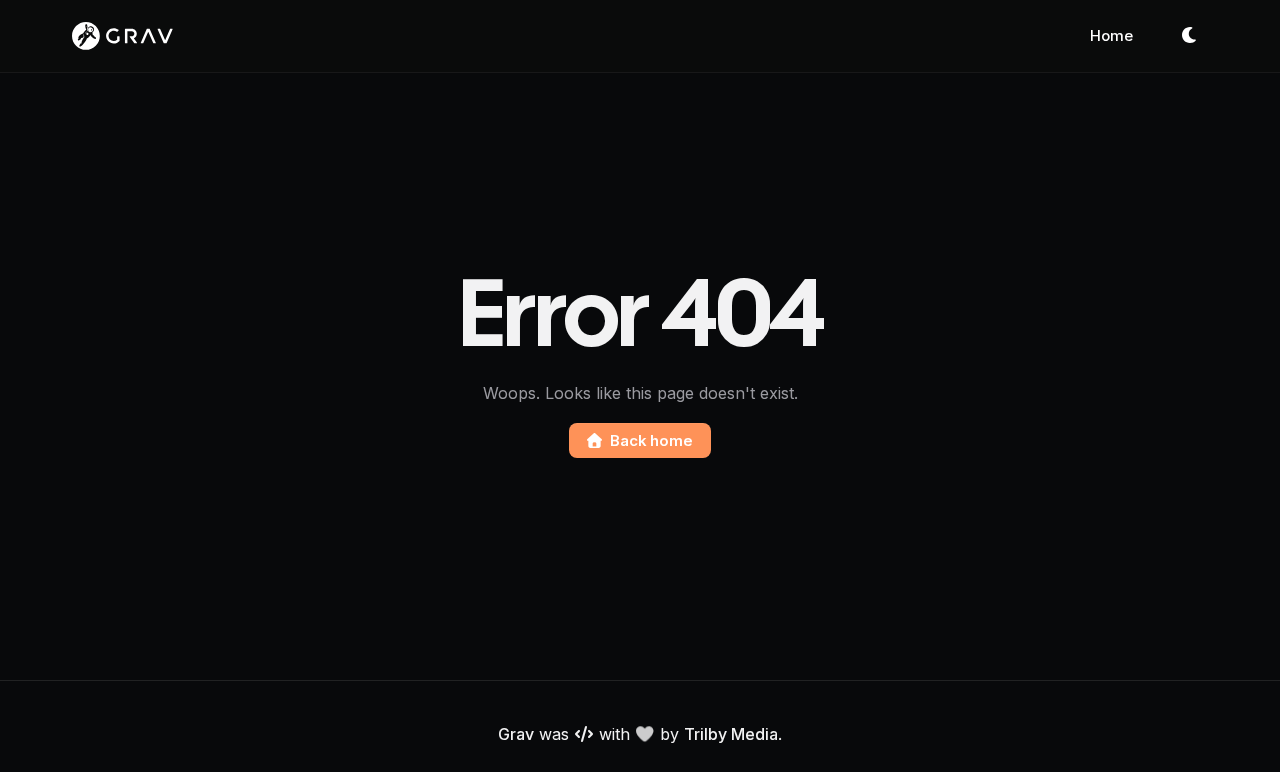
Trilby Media (731, 734)
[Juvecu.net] (122, 36)
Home (1111, 35)
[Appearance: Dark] (1190, 36)
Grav (516, 734)
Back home (651, 440)
